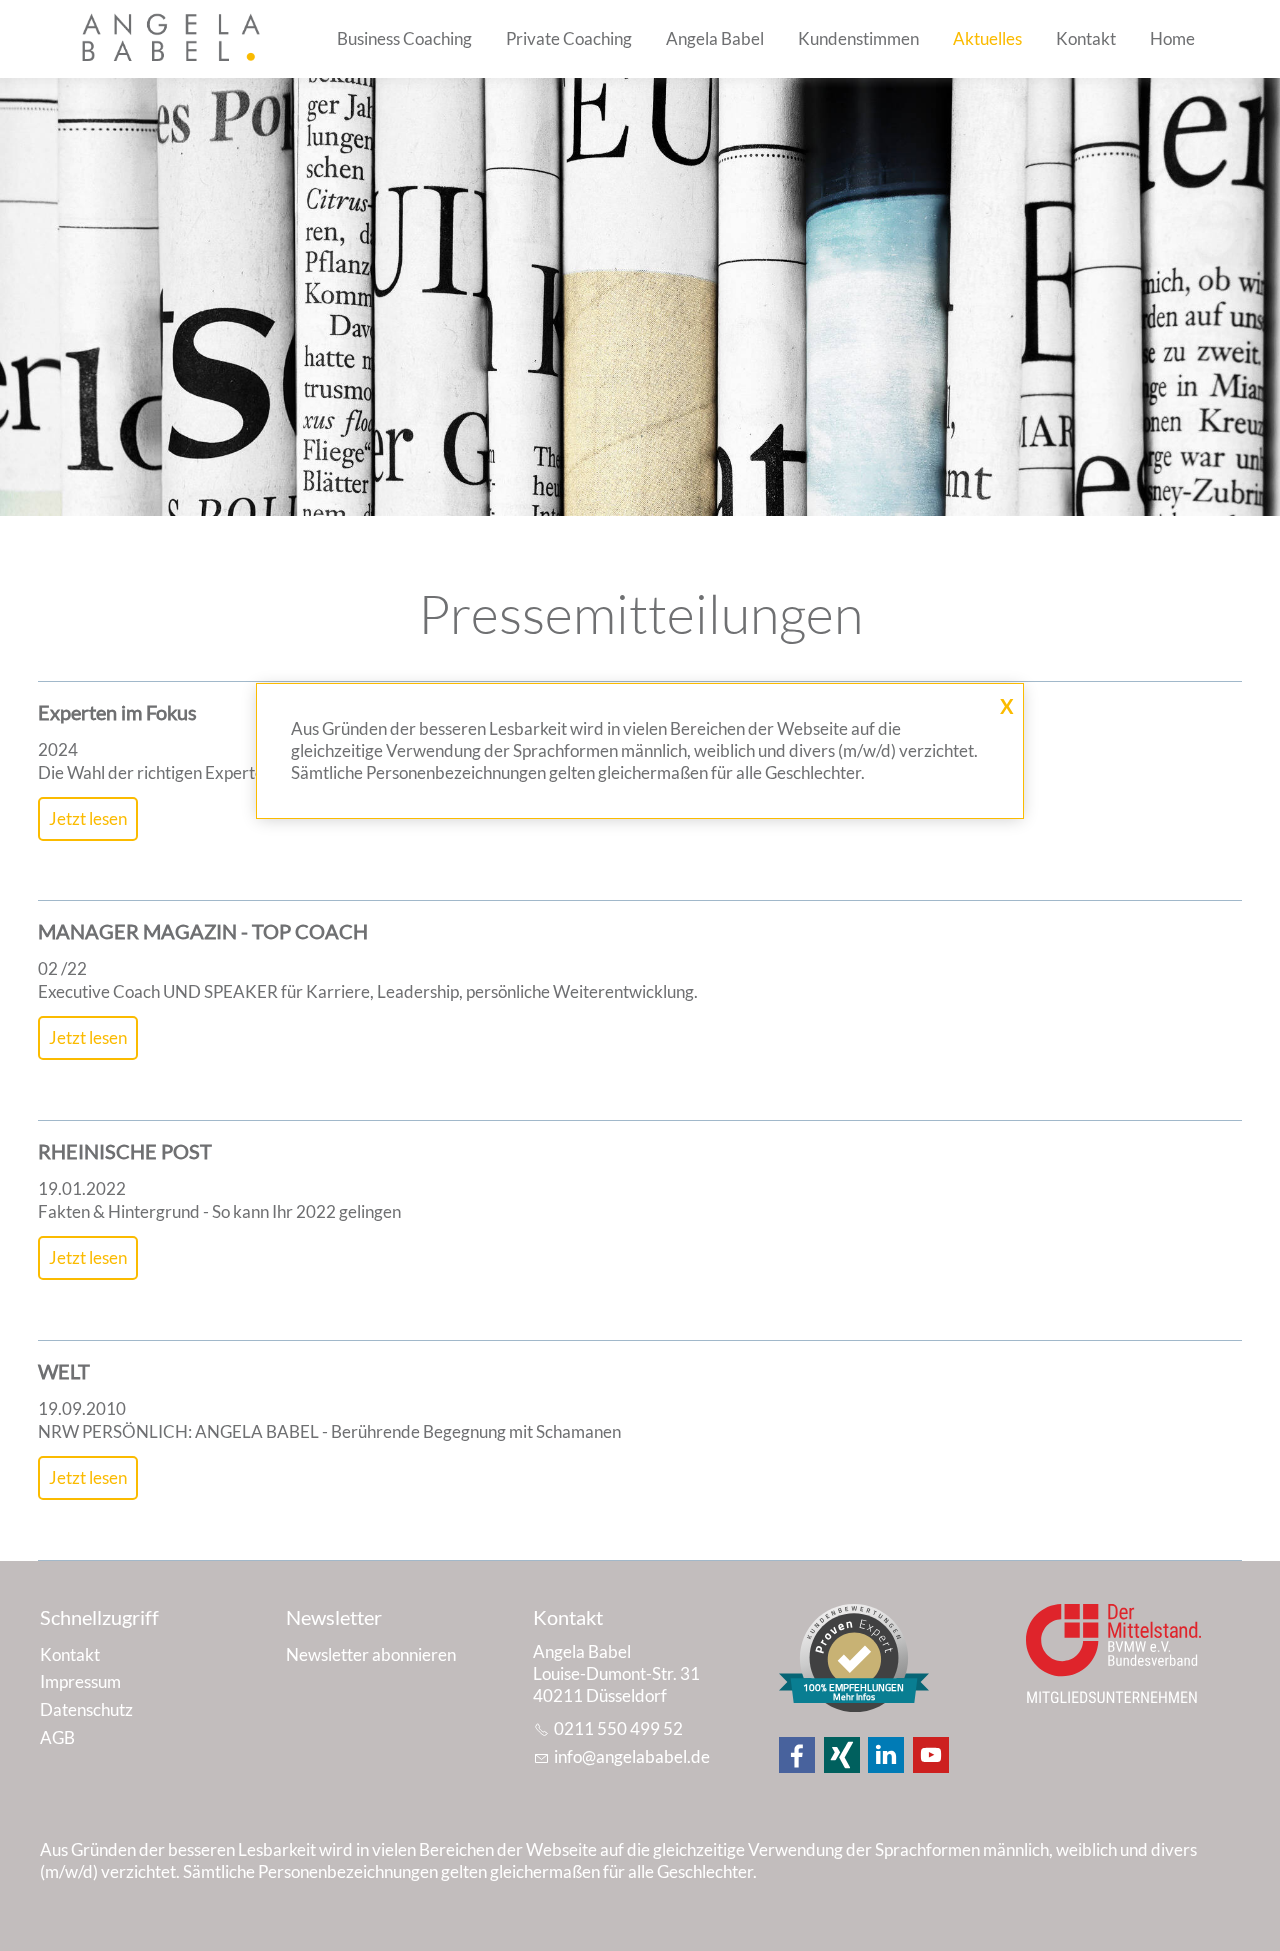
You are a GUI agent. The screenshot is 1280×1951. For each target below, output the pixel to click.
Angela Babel (715, 38)
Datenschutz (86, 1709)
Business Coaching (404, 38)
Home (1172, 38)
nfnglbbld (629, 1756)
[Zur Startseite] (174, 39)
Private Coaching (569, 38)
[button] (797, 1755)
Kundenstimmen (858, 38)
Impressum (80, 1681)
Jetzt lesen (88, 818)
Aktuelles (987, 38)
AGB (57, 1737)
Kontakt (1086, 38)
